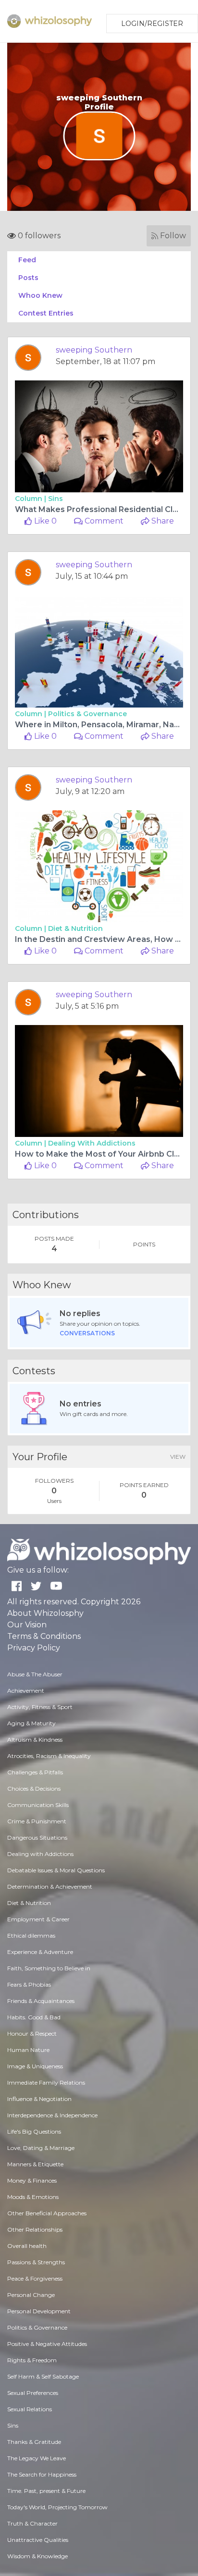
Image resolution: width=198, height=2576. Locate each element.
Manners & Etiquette (35, 2164)
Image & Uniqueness (35, 2066)
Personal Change (31, 2295)
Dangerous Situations (37, 1837)
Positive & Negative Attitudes (47, 2344)
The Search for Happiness (42, 2474)
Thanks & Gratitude (34, 2442)
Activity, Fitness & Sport (40, 1707)
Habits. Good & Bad (34, 2017)
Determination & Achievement (50, 1886)
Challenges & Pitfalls (35, 1772)
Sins (56, 499)
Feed (27, 260)
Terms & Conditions (44, 1636)
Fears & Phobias (29, 1984)
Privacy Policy (34, 1648)
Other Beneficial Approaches (47, 2213)
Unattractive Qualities (38, 2540)
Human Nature (28, 2050)
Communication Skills (38, 1805)
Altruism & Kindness (35, 1740)
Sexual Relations (30, 2409)
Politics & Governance (87, 714)
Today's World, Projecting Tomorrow (57, 2507)
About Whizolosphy (45, 1613)
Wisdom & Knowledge (37, 2556)
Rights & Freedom (32, 2360)
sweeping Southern (94, 350)
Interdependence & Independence (52, 2115)
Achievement (26, 1691)
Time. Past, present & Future (46, 2491)
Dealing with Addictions (92, 1143)
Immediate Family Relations (46, 2082)
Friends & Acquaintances (41, 2001)
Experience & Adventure (40, 1952)
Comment (103, 521)
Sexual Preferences (33, 2393)
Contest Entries (46, 313)
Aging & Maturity (31, 1723)
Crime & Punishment (37, 1821)
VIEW (178, 1457)
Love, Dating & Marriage (41, 2148)
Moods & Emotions (33, 2197)
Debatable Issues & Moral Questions (56, 1870)
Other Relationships (35, 2229)
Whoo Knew (40, 295)
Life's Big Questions (34, 2131)
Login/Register (152, 24)
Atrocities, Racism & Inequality (49, 1756)
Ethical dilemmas (31, 1935)
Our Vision (27, 1625)
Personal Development (39, 2311)
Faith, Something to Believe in (49, 1968)
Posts (28, 278)
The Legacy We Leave (37, 2458)
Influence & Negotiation (39, 2099)
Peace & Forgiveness (35, 2278)
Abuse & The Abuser (35, 1674)
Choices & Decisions (34, 1789)
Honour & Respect (32, 2033)
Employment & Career (38, 1919)
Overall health (27, 2246)
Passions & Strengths (36, 2262)
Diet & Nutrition (75, 928)
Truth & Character (32, 2523)
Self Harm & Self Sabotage (43, 2376)
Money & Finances (32, 2180)
